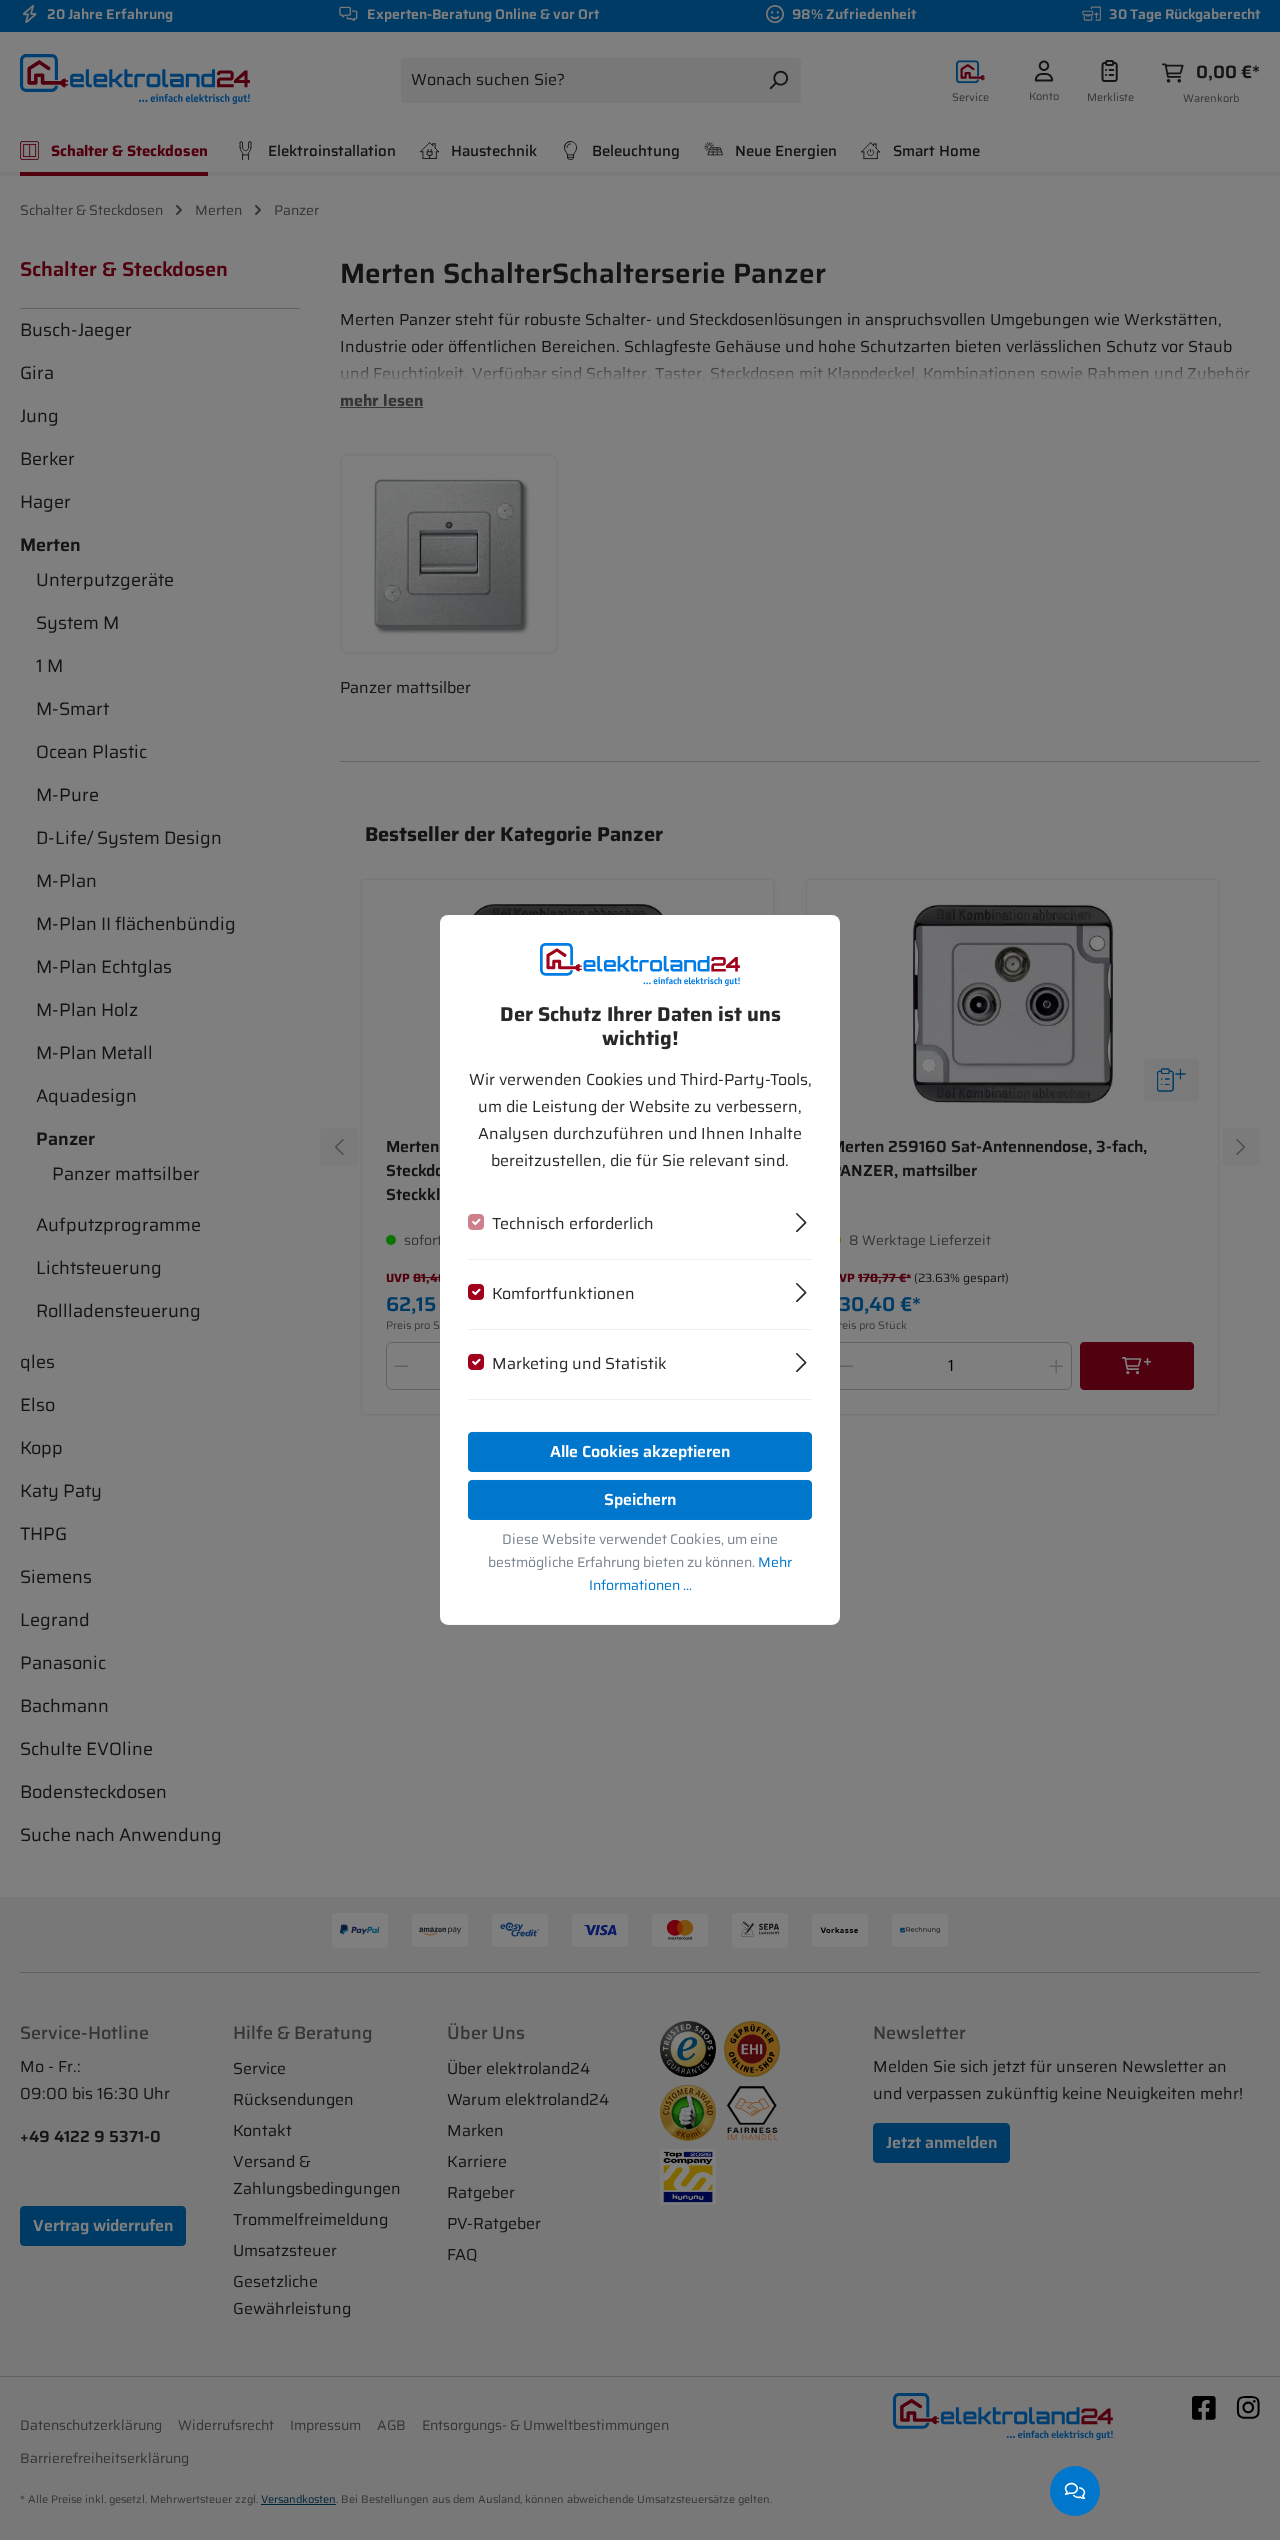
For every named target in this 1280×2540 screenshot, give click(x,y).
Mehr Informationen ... (691, 1573)
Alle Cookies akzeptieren (640, 1451)
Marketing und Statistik (579, 1363)
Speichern (640, 1499)
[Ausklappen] (801, 1220)
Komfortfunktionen (563, 1293)
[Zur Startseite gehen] (640, 964)
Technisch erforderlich (573, 1223)
